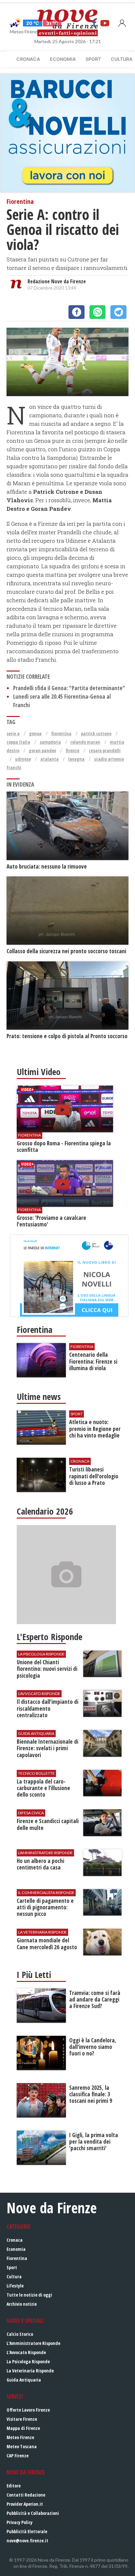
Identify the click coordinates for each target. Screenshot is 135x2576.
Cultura (14, 2277)
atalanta (49, 759)
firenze (72, 750)
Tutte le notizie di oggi (29, 2295)
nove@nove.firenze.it (27, 2541)
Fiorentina (17, 2258)
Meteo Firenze (20, 2437)
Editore (14, 2486)
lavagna (76, 759)
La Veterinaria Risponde (30, 2371)
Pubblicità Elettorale (27, 2531)
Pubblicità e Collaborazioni (33, 2513)
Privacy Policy (19, 2522)
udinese (23, 759)
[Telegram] (118, 312)
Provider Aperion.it (25, 2504)
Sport (93, 59)
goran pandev (42, 750)
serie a (13, 733)
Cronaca (28, 59)
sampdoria (50, 742)
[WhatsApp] (97, 312)
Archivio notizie (22, 2304)
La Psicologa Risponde (28, 2361)
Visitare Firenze (22, 2419)
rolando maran (85, 742)
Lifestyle (15, 2286)
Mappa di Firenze (23, 2428)
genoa (35, 733)
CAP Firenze (18, 2456)
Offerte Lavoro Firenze (28, 2410)
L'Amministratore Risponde (33, 2343)
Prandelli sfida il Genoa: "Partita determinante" (69, 688)
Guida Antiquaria (24, 2380)
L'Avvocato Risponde (26, 2352)
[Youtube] (105, 23)
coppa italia (18, 742)
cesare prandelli (105, 750)
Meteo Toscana (22, 2446)
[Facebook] (77, 312)
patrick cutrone (96, 733)
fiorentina (61, 733)
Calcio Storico (20, 2334)
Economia (63, 59)
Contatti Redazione (26, 2495)
